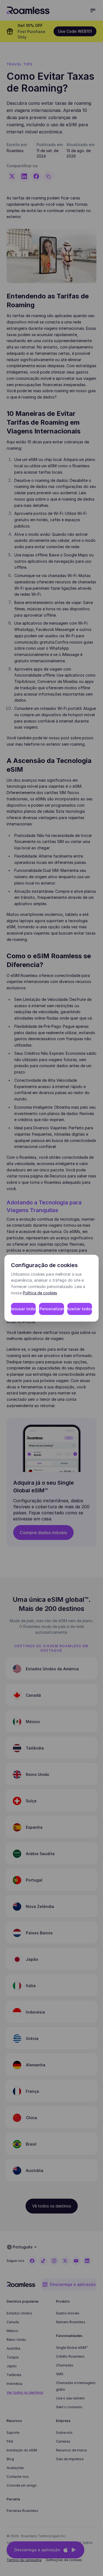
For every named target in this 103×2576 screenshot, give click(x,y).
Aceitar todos (80, 1309)
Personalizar (52, 1309)
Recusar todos (23, 1309)
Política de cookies (40, 1293)
